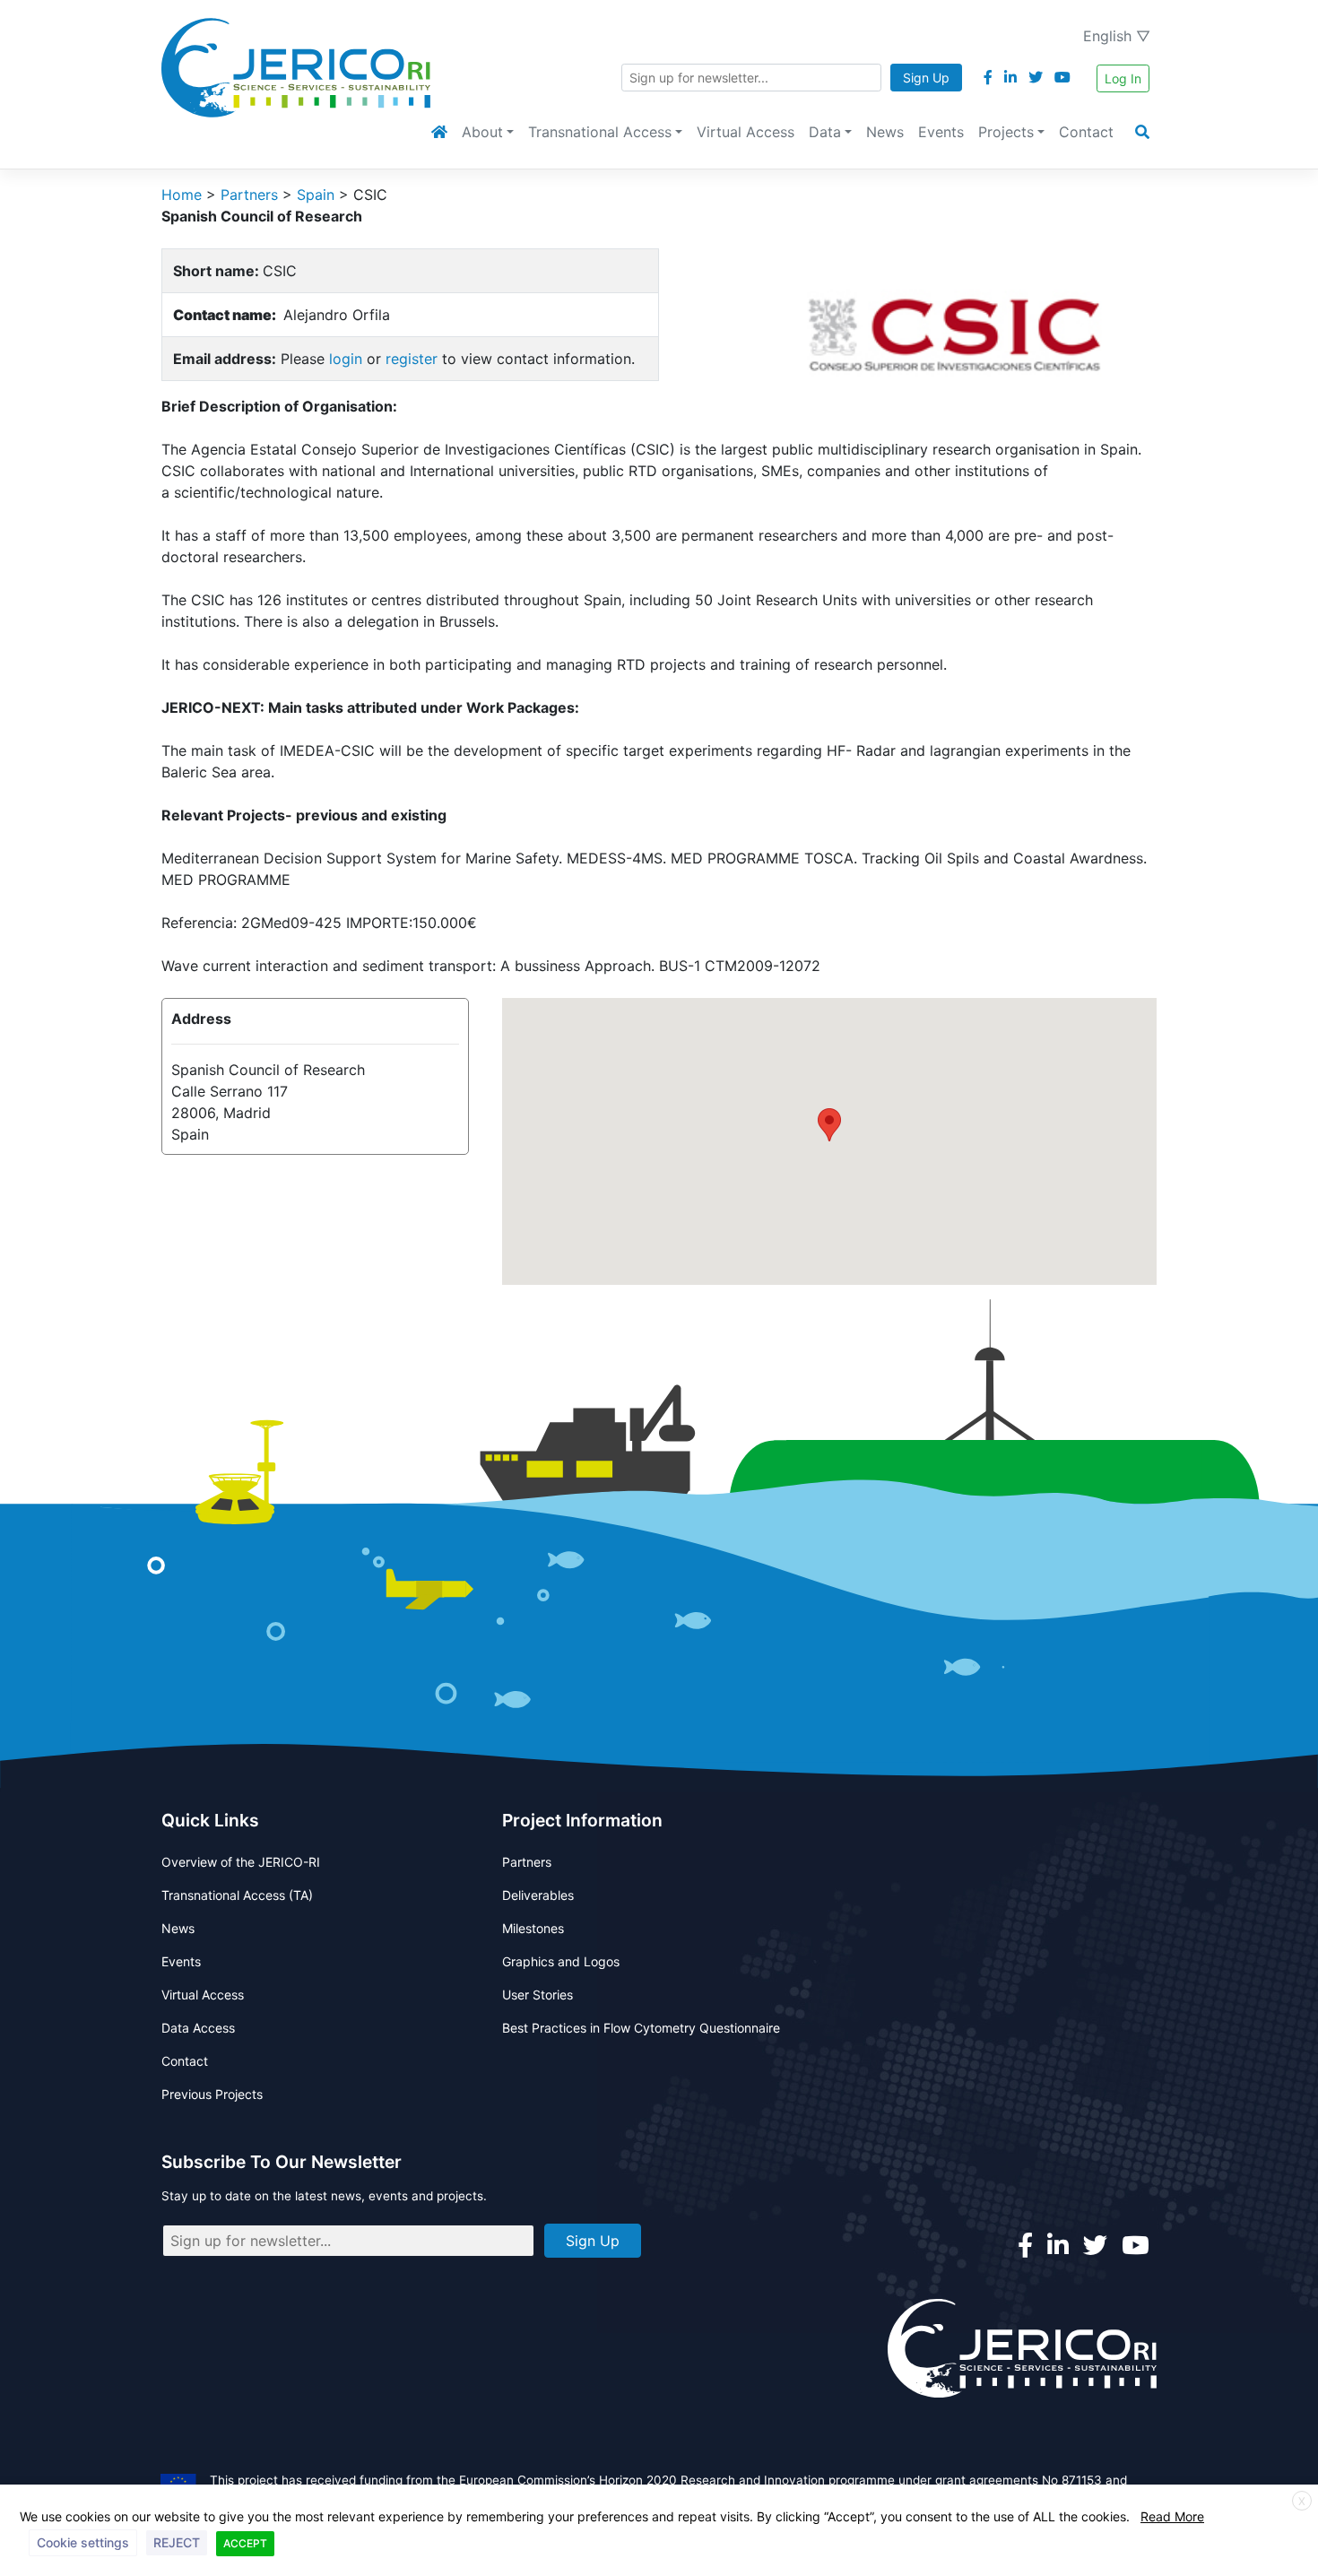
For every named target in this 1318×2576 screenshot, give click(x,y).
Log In (1123, 78)
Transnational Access (600, 132)
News (885, 132)
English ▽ (1117, 36)
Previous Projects (212, 2094)
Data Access (198, 2028)
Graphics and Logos (561, 1961)
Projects (1006, 132)
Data (825, 132)
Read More (1172, 2516)
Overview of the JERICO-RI (241, 1862)
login (346, 359)
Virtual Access (746, 132)
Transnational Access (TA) (237, 1895)
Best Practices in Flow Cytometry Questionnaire (641, 2028)
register (412, 359)
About (482, 132)
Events (941, 132)
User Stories (538, 1995)
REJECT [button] (177, 2542)
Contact (1086, 132)
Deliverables (538, 1895)
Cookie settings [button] (83, 2542)
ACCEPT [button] (245, 2543)
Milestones (533, 1928)
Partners (527, 1862)
